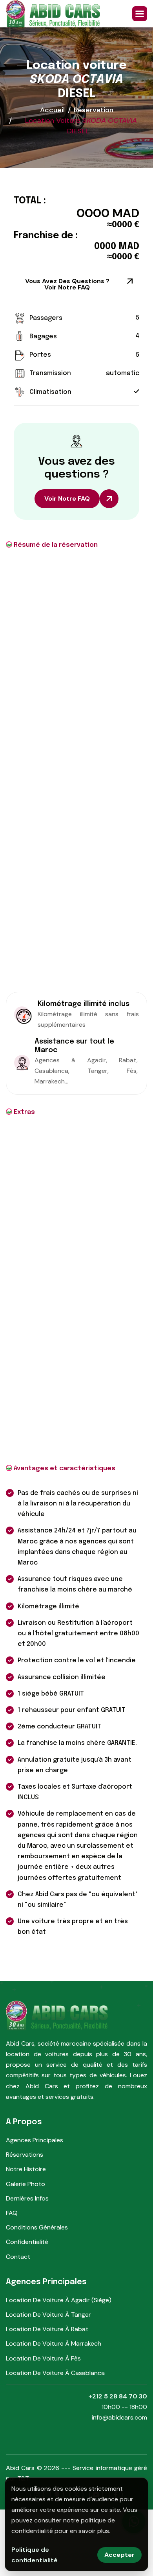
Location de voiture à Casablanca (55, 2373)
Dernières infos (27, 2198)
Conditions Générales (37, 2227)
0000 (93, 213)
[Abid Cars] (53, 14)
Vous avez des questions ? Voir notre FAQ (67, 284)
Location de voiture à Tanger (48, 2315)
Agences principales (35, 2140)
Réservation (94, 110)
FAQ (12, 2213)
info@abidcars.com (119, 2417)
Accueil (52, 110)
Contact (18, 2257)
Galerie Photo (25, 2184)
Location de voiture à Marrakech (54, 2343)
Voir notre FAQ (67, 498)
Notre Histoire (26, 2169)
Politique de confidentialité (35, 2555)
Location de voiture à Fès (43, 2358)
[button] (140, 14)
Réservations (25, 2155)
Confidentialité (27, 2242)
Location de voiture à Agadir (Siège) (59, 2300)
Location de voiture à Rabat (47, 2329)
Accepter (119, 2555)
